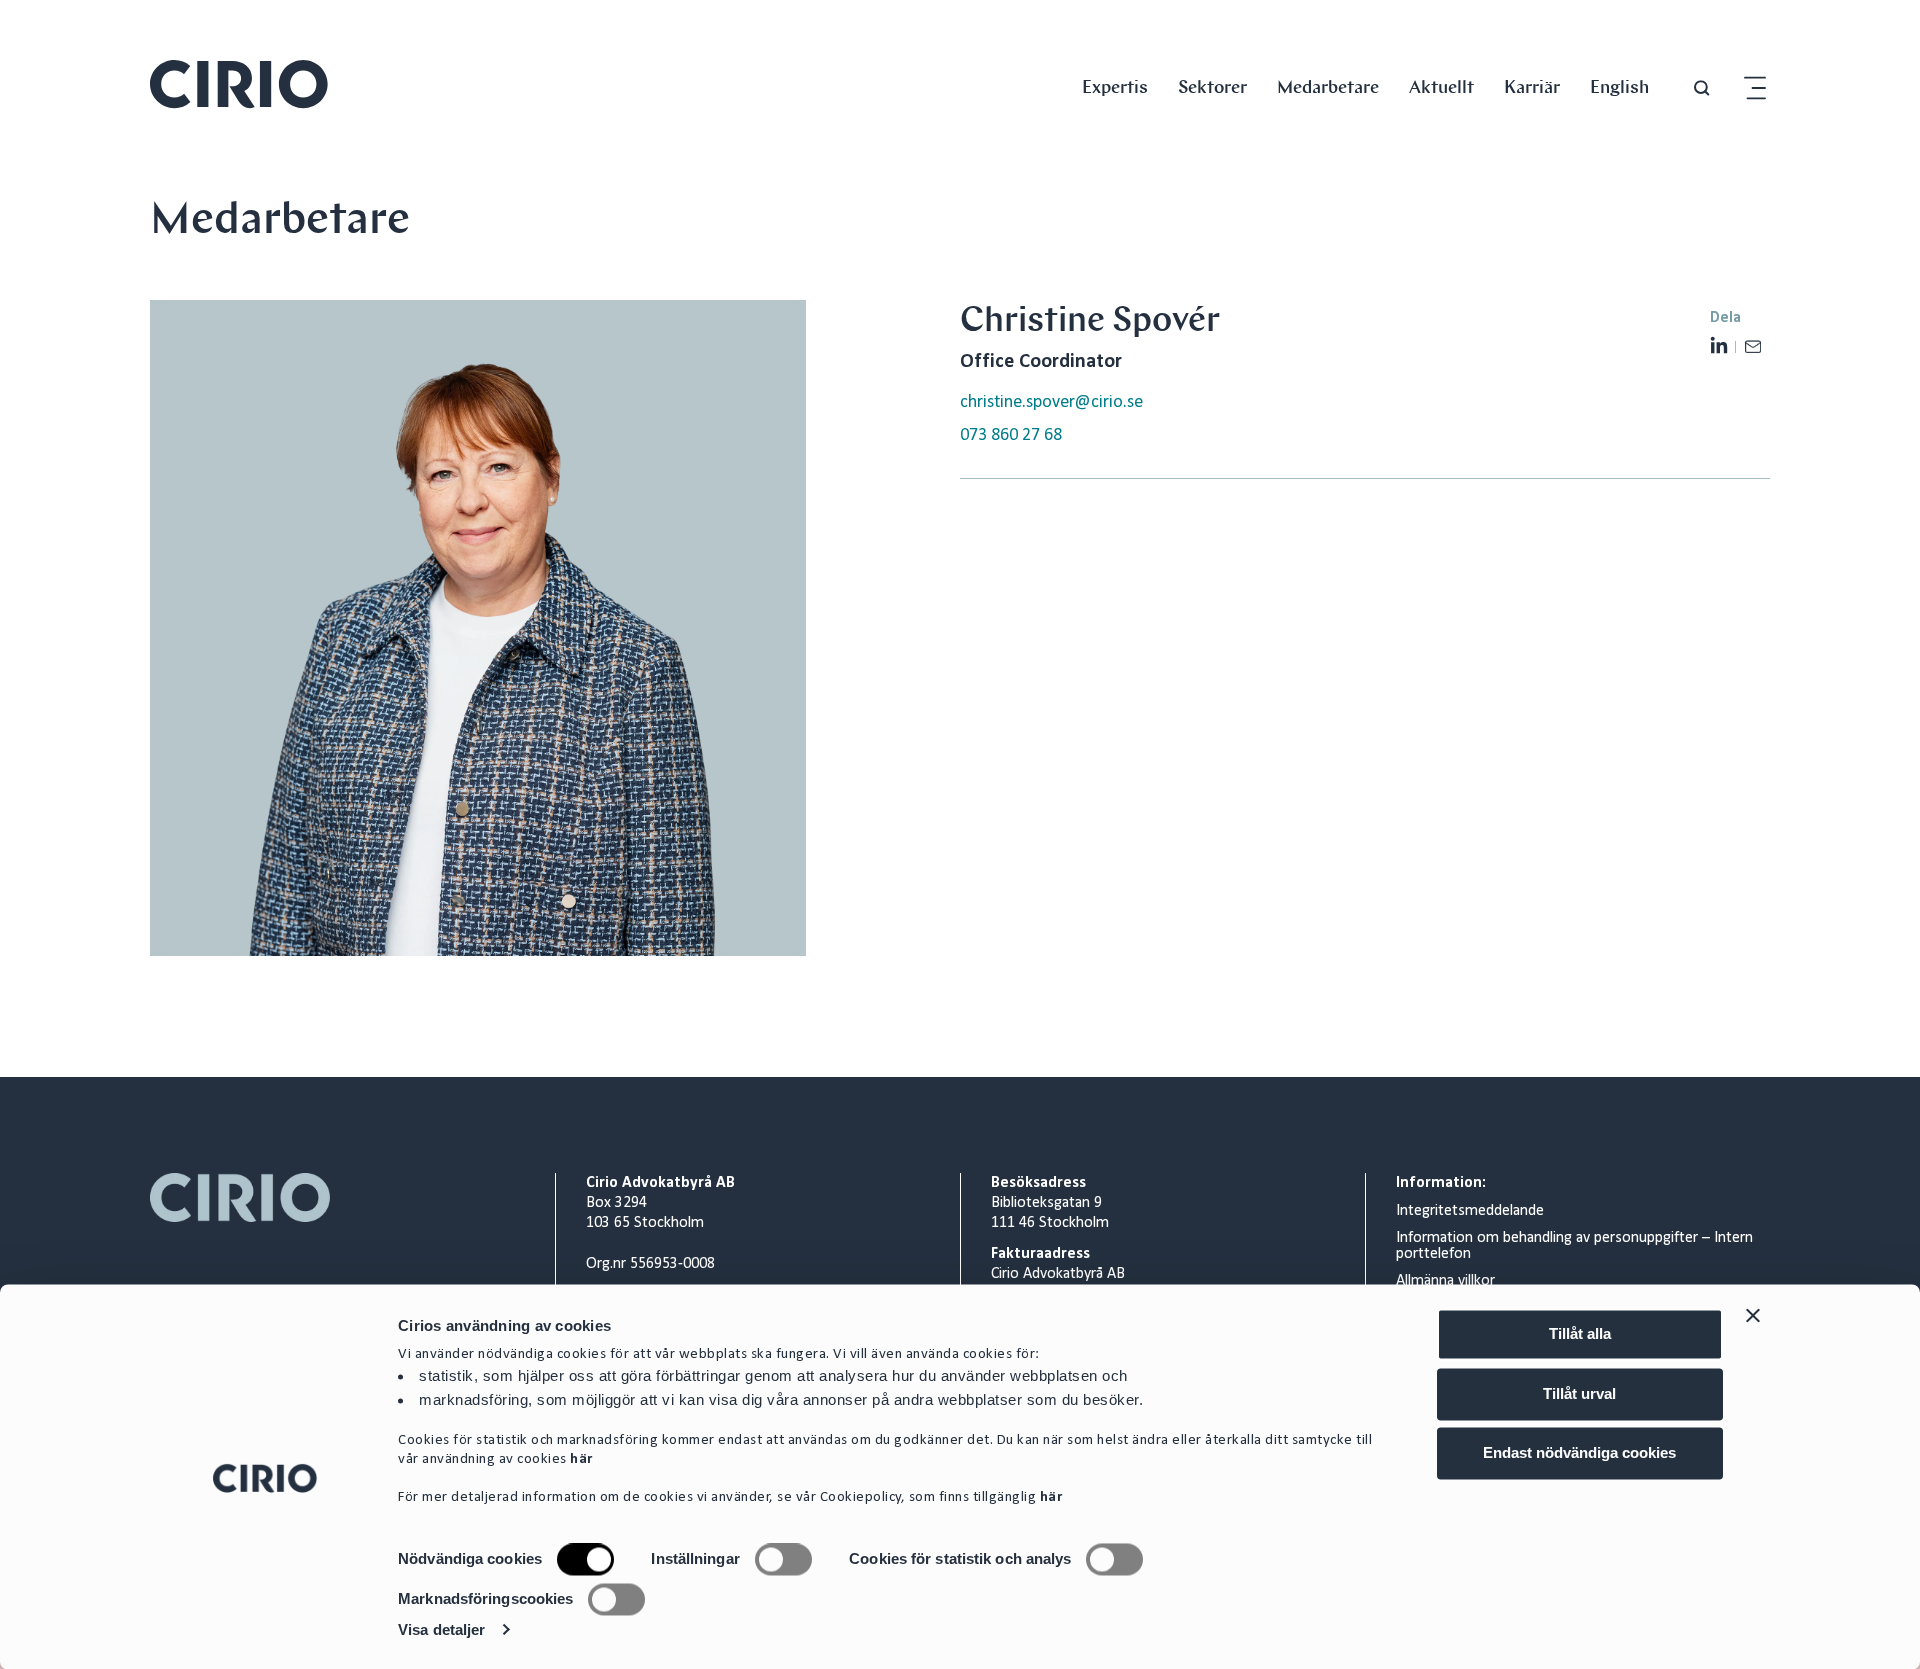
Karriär (1532, 86)
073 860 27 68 (1011, 435)
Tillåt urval (1579, 1393)
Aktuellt (1441, 86)
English (1619, 86)
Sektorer (1212, 86)
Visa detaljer (441, 1629)
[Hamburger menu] (1755, 88)
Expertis (1115, 86)
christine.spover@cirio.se (1051, 402)
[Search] (1702, 88)
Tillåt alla (1580, 1333)
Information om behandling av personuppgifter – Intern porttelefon (1574, 1246)
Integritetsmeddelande (1470, 1211)
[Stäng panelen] (1753, 1315)
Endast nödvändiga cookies (1579, 1452)
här (581, 1460)
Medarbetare (1328, 86)
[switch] (783, 1560)
